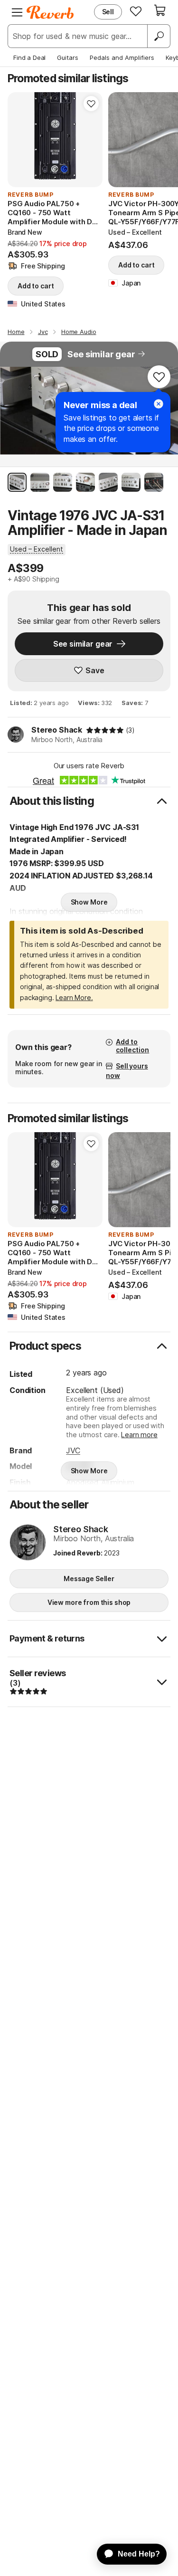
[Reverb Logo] (50, 12)
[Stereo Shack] (28, 1543)
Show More (89, 902)
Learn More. (74, 997)
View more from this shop (89, 1602)
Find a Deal (29, 57)
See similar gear (101, 354)
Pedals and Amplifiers (122, 57)
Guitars (68, 57)
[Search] (159, 36)
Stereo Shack (57, 730)
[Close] (159, 404)
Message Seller (89, 1579)
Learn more (139, 1435)
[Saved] (136, 11)
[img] (105, 730)
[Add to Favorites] (91, 104)
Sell (108, 12)
